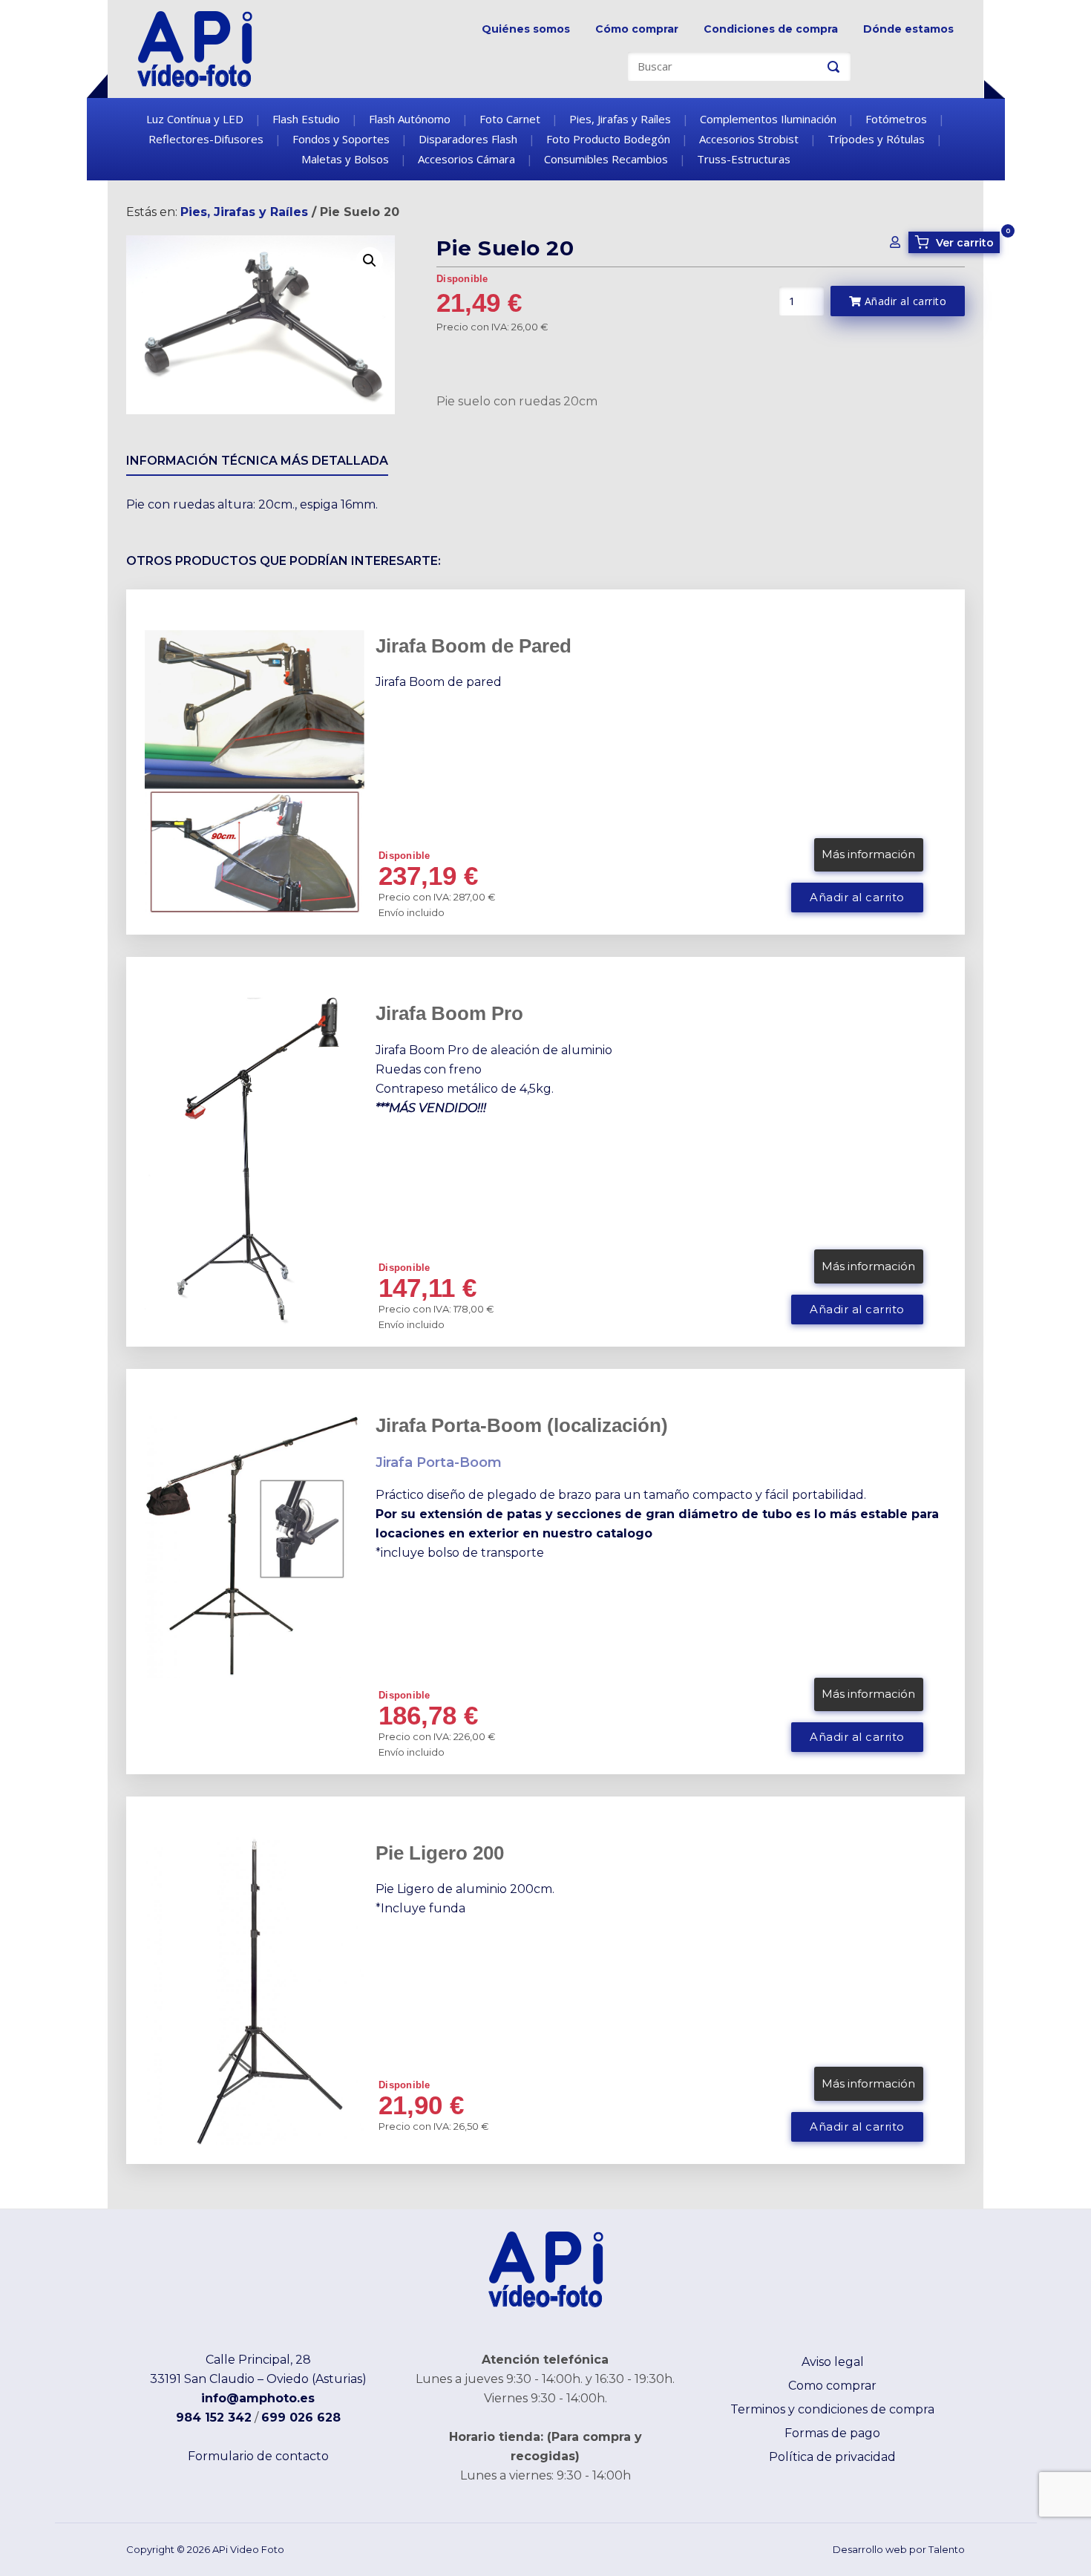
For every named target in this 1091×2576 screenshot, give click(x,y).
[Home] (195, 48)
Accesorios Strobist (749, 139)
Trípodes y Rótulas (876, 139)
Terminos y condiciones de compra (832, 2409)
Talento (947, 2549)
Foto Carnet (510, 119)
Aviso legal (833, 2362)
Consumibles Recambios (606, 159)
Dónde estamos (908, 29)
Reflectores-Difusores (206, 139)
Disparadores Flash (468, 139)
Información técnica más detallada (257, 461)
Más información (868, 854)
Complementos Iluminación (768, 119)
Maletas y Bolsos (345, 159)
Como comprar (832, 2386)
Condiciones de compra (771, 29)
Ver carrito (957, 242)
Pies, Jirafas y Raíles (620, 119)
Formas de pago (832, 2433)
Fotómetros (896, 119)
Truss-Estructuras (744, 159)
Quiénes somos (526, 29)
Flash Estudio (306, 119)
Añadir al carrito (904, 301)
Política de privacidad (832, 2457)
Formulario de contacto (258, 2456)
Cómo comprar (637, 29)
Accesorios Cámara (466, 159)
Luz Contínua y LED (195, 119)
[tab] (257, 464)
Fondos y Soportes (341, 139)
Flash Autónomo (410, 119)
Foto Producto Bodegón (608, 139)
